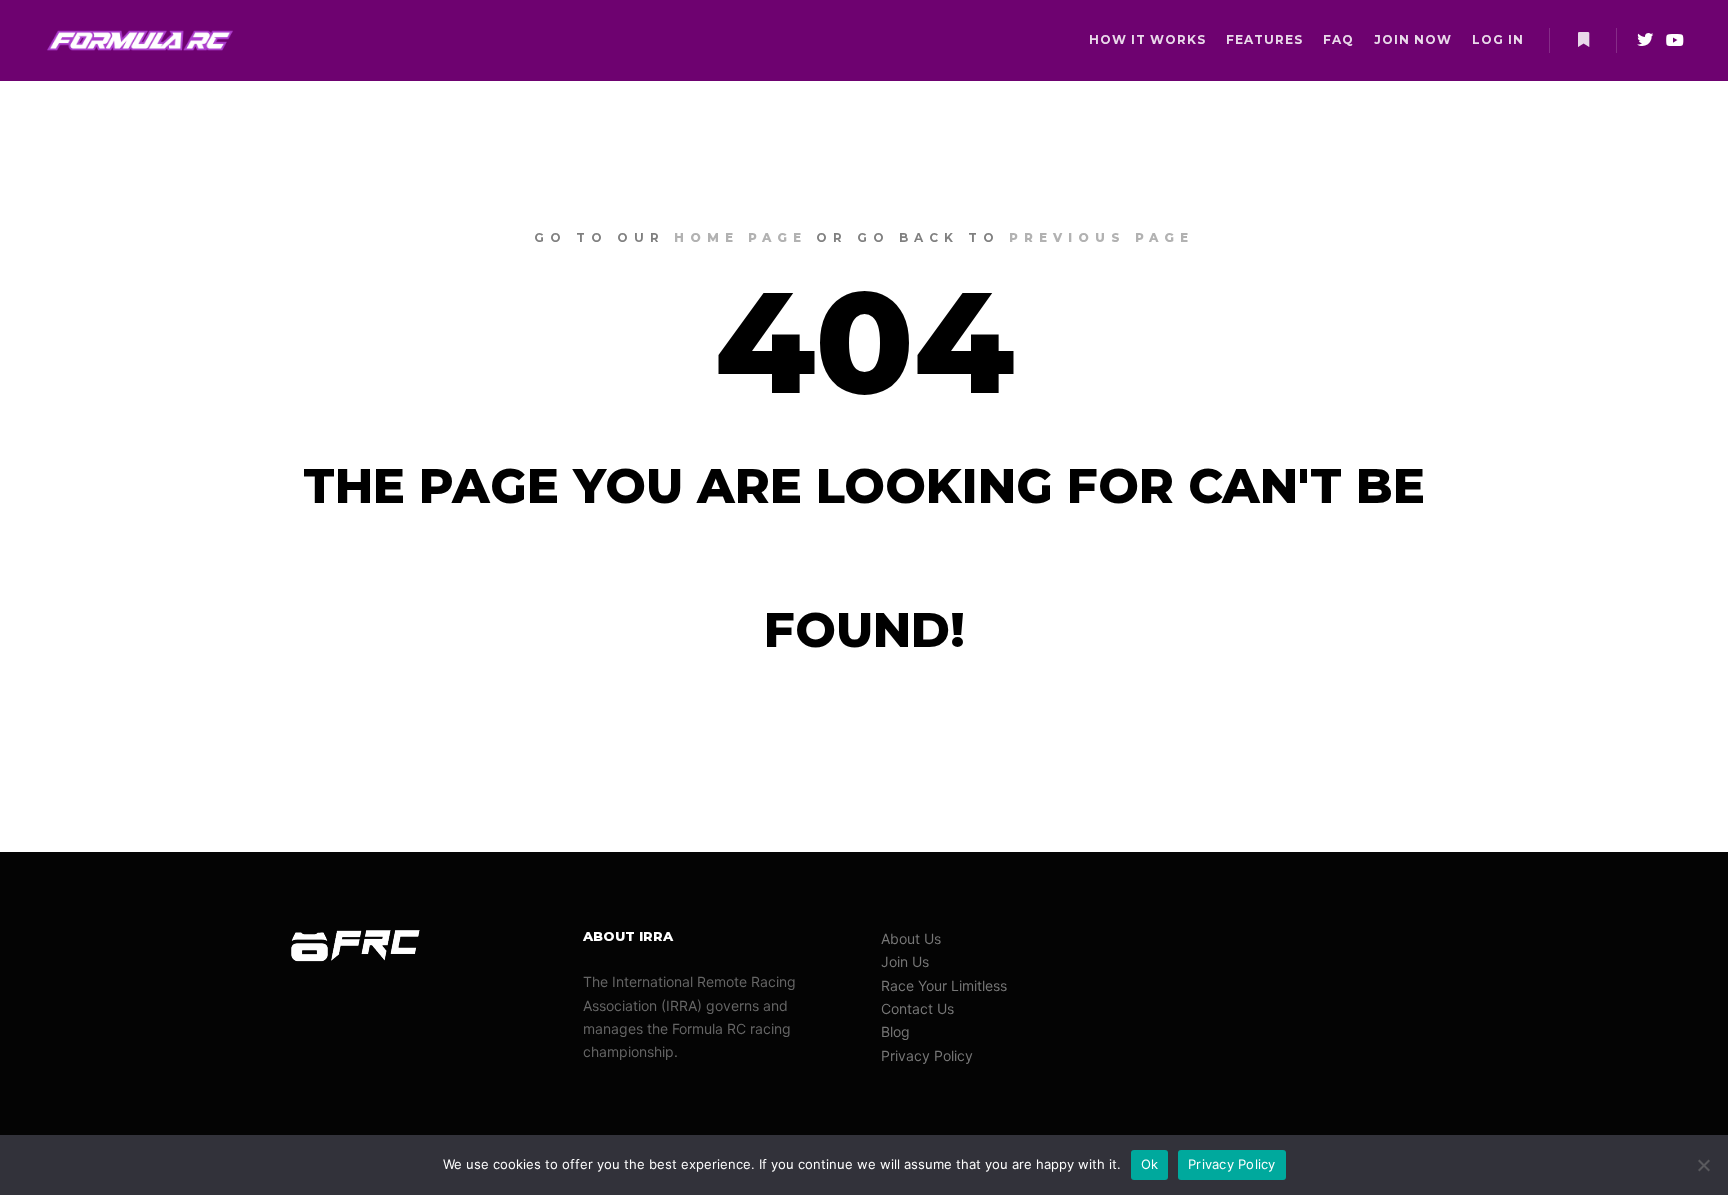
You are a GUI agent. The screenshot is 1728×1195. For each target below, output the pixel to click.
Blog (895, 1031)
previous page (1101, 237)
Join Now (1413, 39)
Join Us (905, 961)
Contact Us (917, 1008)
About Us (911, 938)
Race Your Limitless (944, 985)
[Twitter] (1645, 40)
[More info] (1583, 40)
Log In (1498, 39)
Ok (1150, 1164)
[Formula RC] (140, 40)
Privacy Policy (927, 1055)
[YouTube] (1675, 40)
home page (740, 237)
